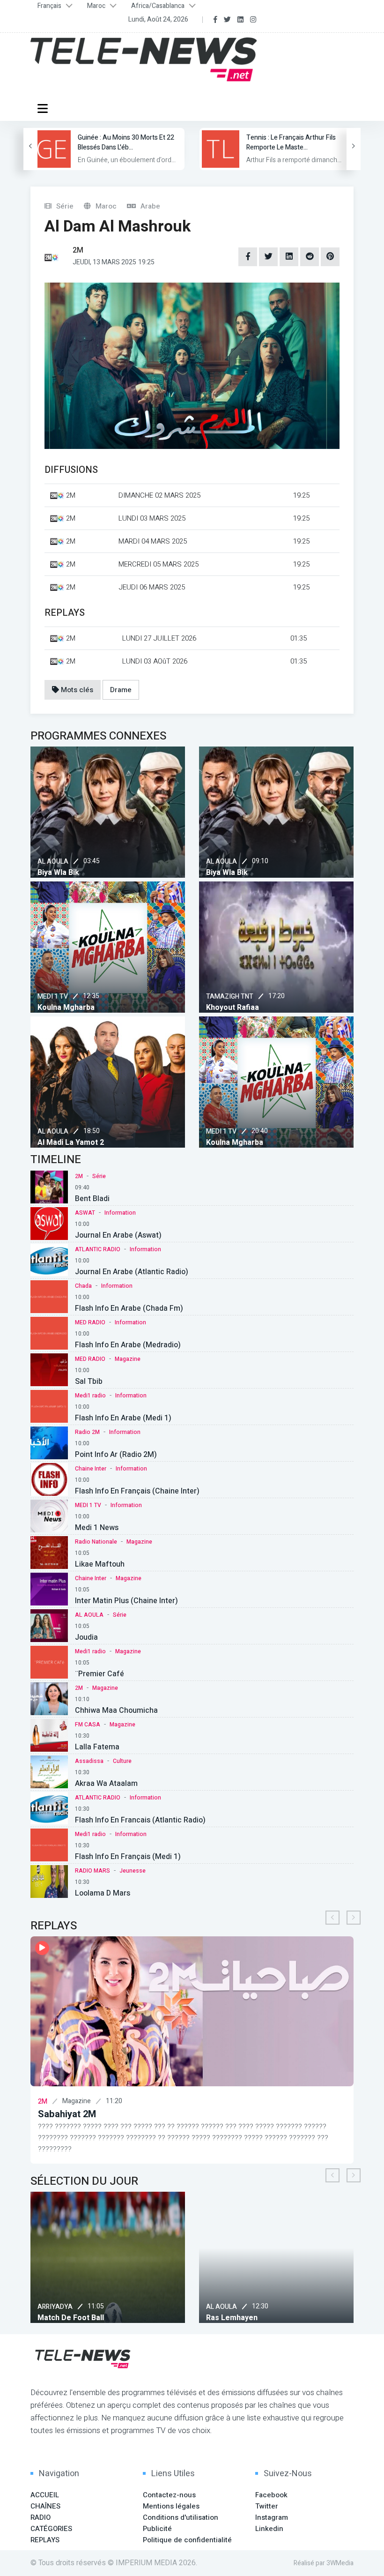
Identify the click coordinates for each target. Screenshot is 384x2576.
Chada (83, 1286)
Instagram (272, 2517)
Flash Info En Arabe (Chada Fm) (129, 1308)
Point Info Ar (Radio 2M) (116, 1455)
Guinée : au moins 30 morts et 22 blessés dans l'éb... (126, 142)
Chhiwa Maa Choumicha (116, 1710)
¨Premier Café (100, 1674)
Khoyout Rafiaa (233, 1008)
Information (120, 1213)
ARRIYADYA (336, 2307)
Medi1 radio (90, 1396)
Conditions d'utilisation (181, 2517)
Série (99, 1176)
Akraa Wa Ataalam (106, 1784)
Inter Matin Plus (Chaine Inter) (126, 1601)
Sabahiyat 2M (67, 2114)
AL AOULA (53, 862)
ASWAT (85, 1213)
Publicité (157, 2529)
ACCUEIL (45, 2495)
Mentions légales (171, 2506)
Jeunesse (133, 1871)
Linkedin (269, 2529)
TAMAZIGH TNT (230, 997)
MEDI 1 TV (53, 997)
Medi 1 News (97, 1528)
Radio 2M (87, 1432)
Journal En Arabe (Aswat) (118, 1235)
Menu (44, 108)
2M (79, 1176)
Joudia (86, 1637)
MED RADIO (90, 1322)
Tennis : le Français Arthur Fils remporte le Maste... (291, 142)
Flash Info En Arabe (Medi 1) (123, 1418)
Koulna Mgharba (66, 1008)
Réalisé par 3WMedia (324, 2563)
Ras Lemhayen (176, 2318)
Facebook (271, 2495)
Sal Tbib (89, 1381)
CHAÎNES (45, 2506)
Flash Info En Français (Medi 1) (128, 1857)
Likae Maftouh (100, 1564)
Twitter (267, 2506)
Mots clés (76, 690)
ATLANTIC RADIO (98, 1249)
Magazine (128, 1359)
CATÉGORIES (51, 2529)
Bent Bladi (92, 1199)
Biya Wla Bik (58, 873)
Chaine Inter (91, 1469)
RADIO (41, 2517)
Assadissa (89, 1761)
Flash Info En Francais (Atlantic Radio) (140, 1820)
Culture (122, 1761)
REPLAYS (45, 2540)
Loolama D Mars (103, 1893)
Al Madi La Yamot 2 (71, 1142)
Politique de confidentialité (187, 2540)
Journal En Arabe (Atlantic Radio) (132, 1272)
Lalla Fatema (97, 1747)
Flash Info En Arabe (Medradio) (128, 1345)
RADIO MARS (92, 1871)
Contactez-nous (169, 2495)
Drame (121, 690)
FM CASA (88, 1725)
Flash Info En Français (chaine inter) (137, 1491)
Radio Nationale (96, 1542)
